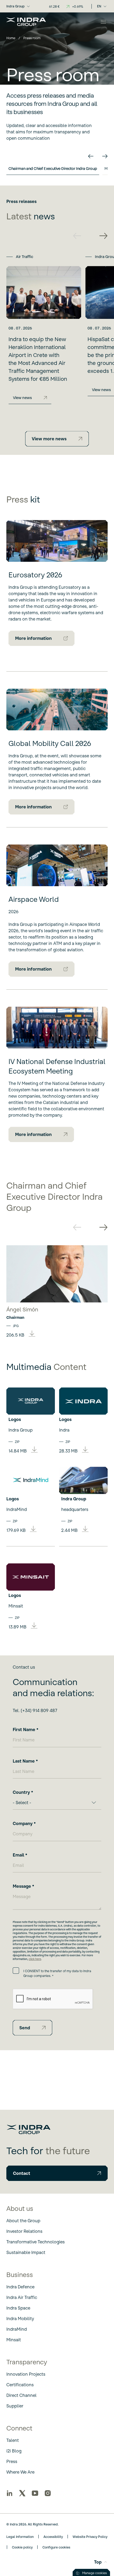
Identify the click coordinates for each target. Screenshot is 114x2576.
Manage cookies (95, 2573)
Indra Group (16, 6)
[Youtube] (35, 2493)
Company (23, 1823)
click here (35, 1959)
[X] (22, 2493)
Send (25, 2028)
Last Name (24, 1761)
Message (22, 1886)
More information (33, 638)
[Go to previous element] (91, 156)
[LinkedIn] (10, 2493)
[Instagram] (48, 2493)
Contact (22, 2173)
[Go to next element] (105, 156)
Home (11, 38)
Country (21, 1792)
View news (22, 398)
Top (98, 2562)
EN (99, 6)
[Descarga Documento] (32, 1334)
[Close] (103, 22)
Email (18, 1855)
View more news (49, 439)
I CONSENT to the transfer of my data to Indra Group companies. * (57, 1973)
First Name (24, 1730)
